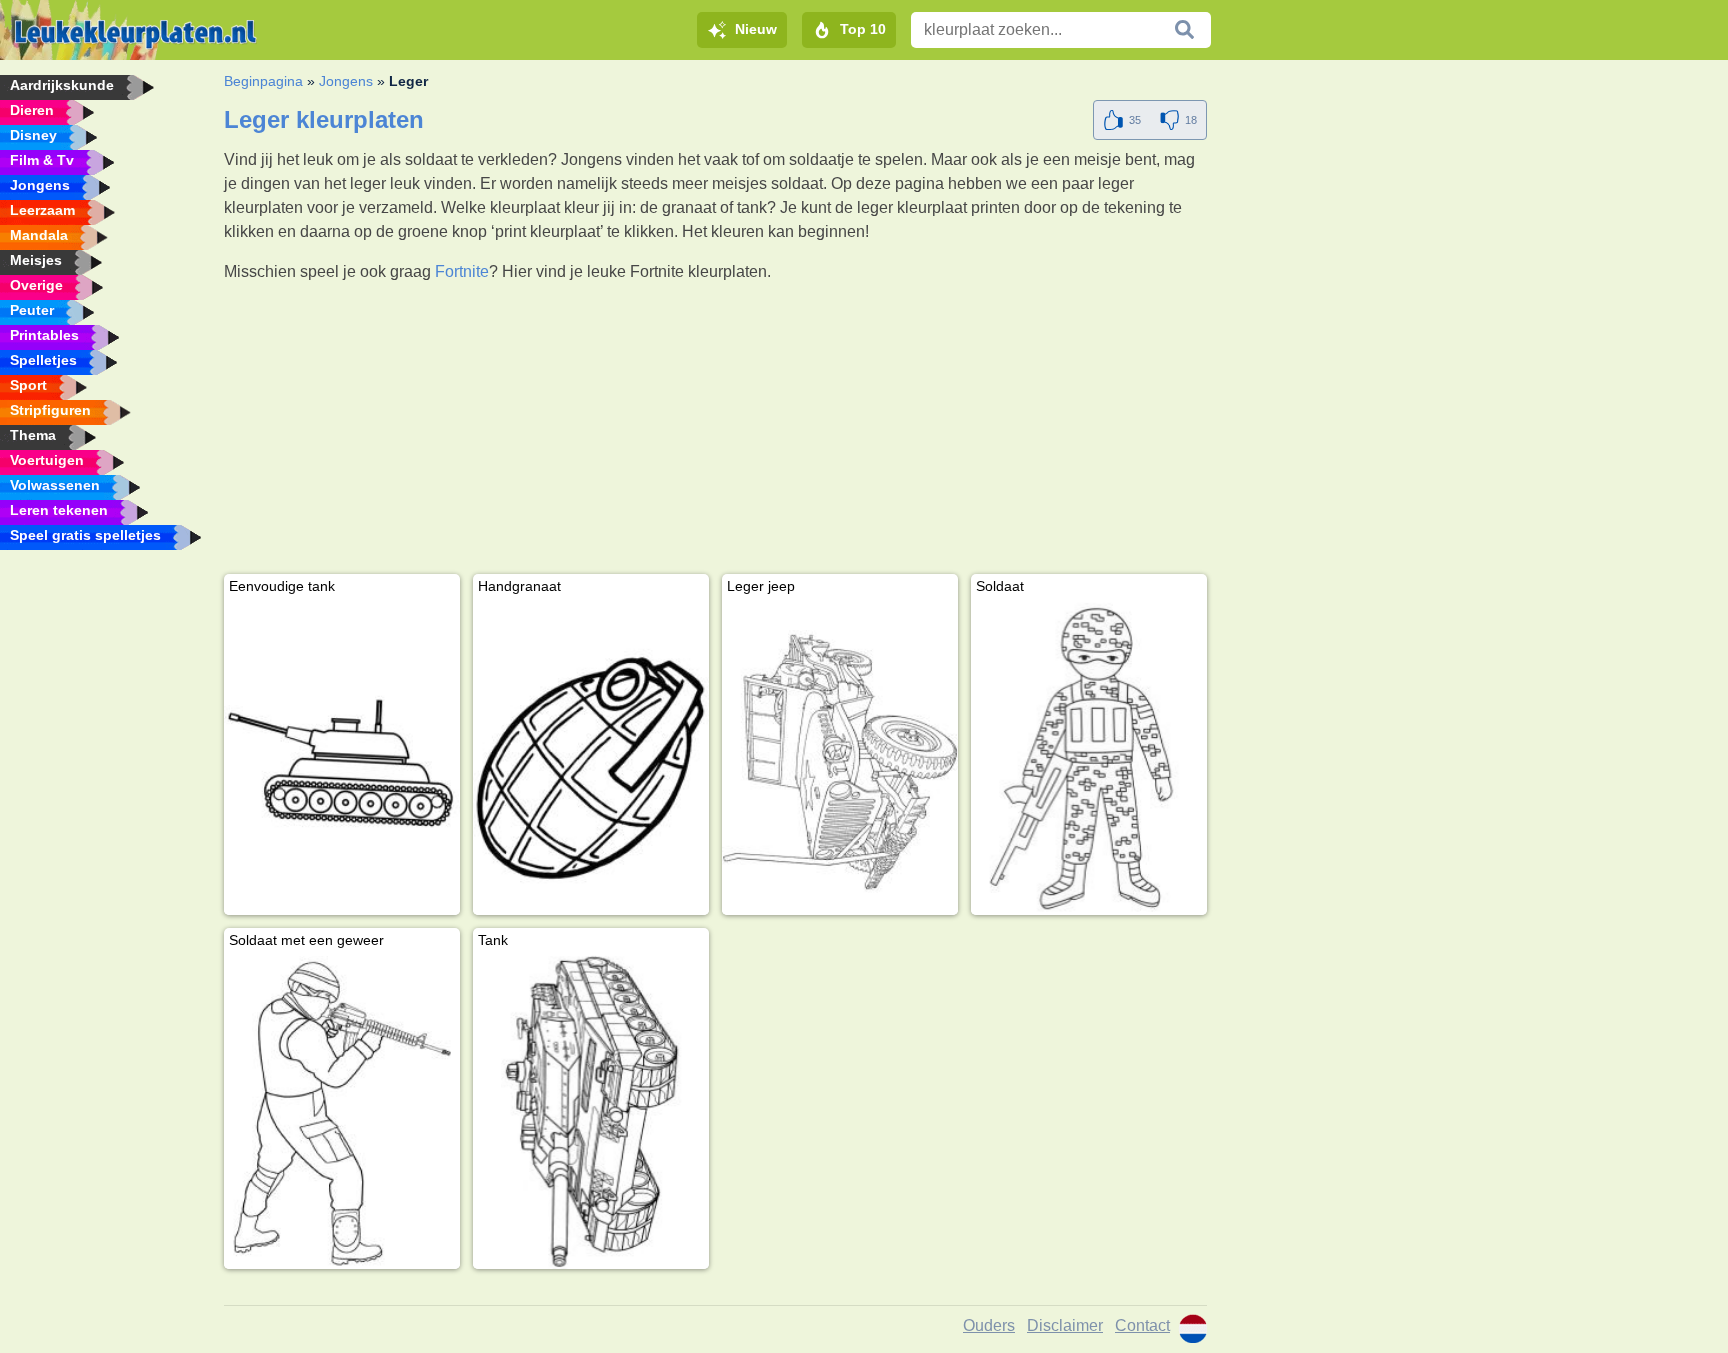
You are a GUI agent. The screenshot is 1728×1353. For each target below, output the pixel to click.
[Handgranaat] (591, 758)
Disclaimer (1065, 1325)
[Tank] (591, 1112)
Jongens (346, 81)
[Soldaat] (1089, 758)
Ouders (989, 1325)
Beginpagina (263, 81)
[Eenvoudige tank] (342, 758)
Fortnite (462, 271)
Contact (1142, 1325)
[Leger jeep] (840, 758)
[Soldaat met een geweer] (342, 1112)
